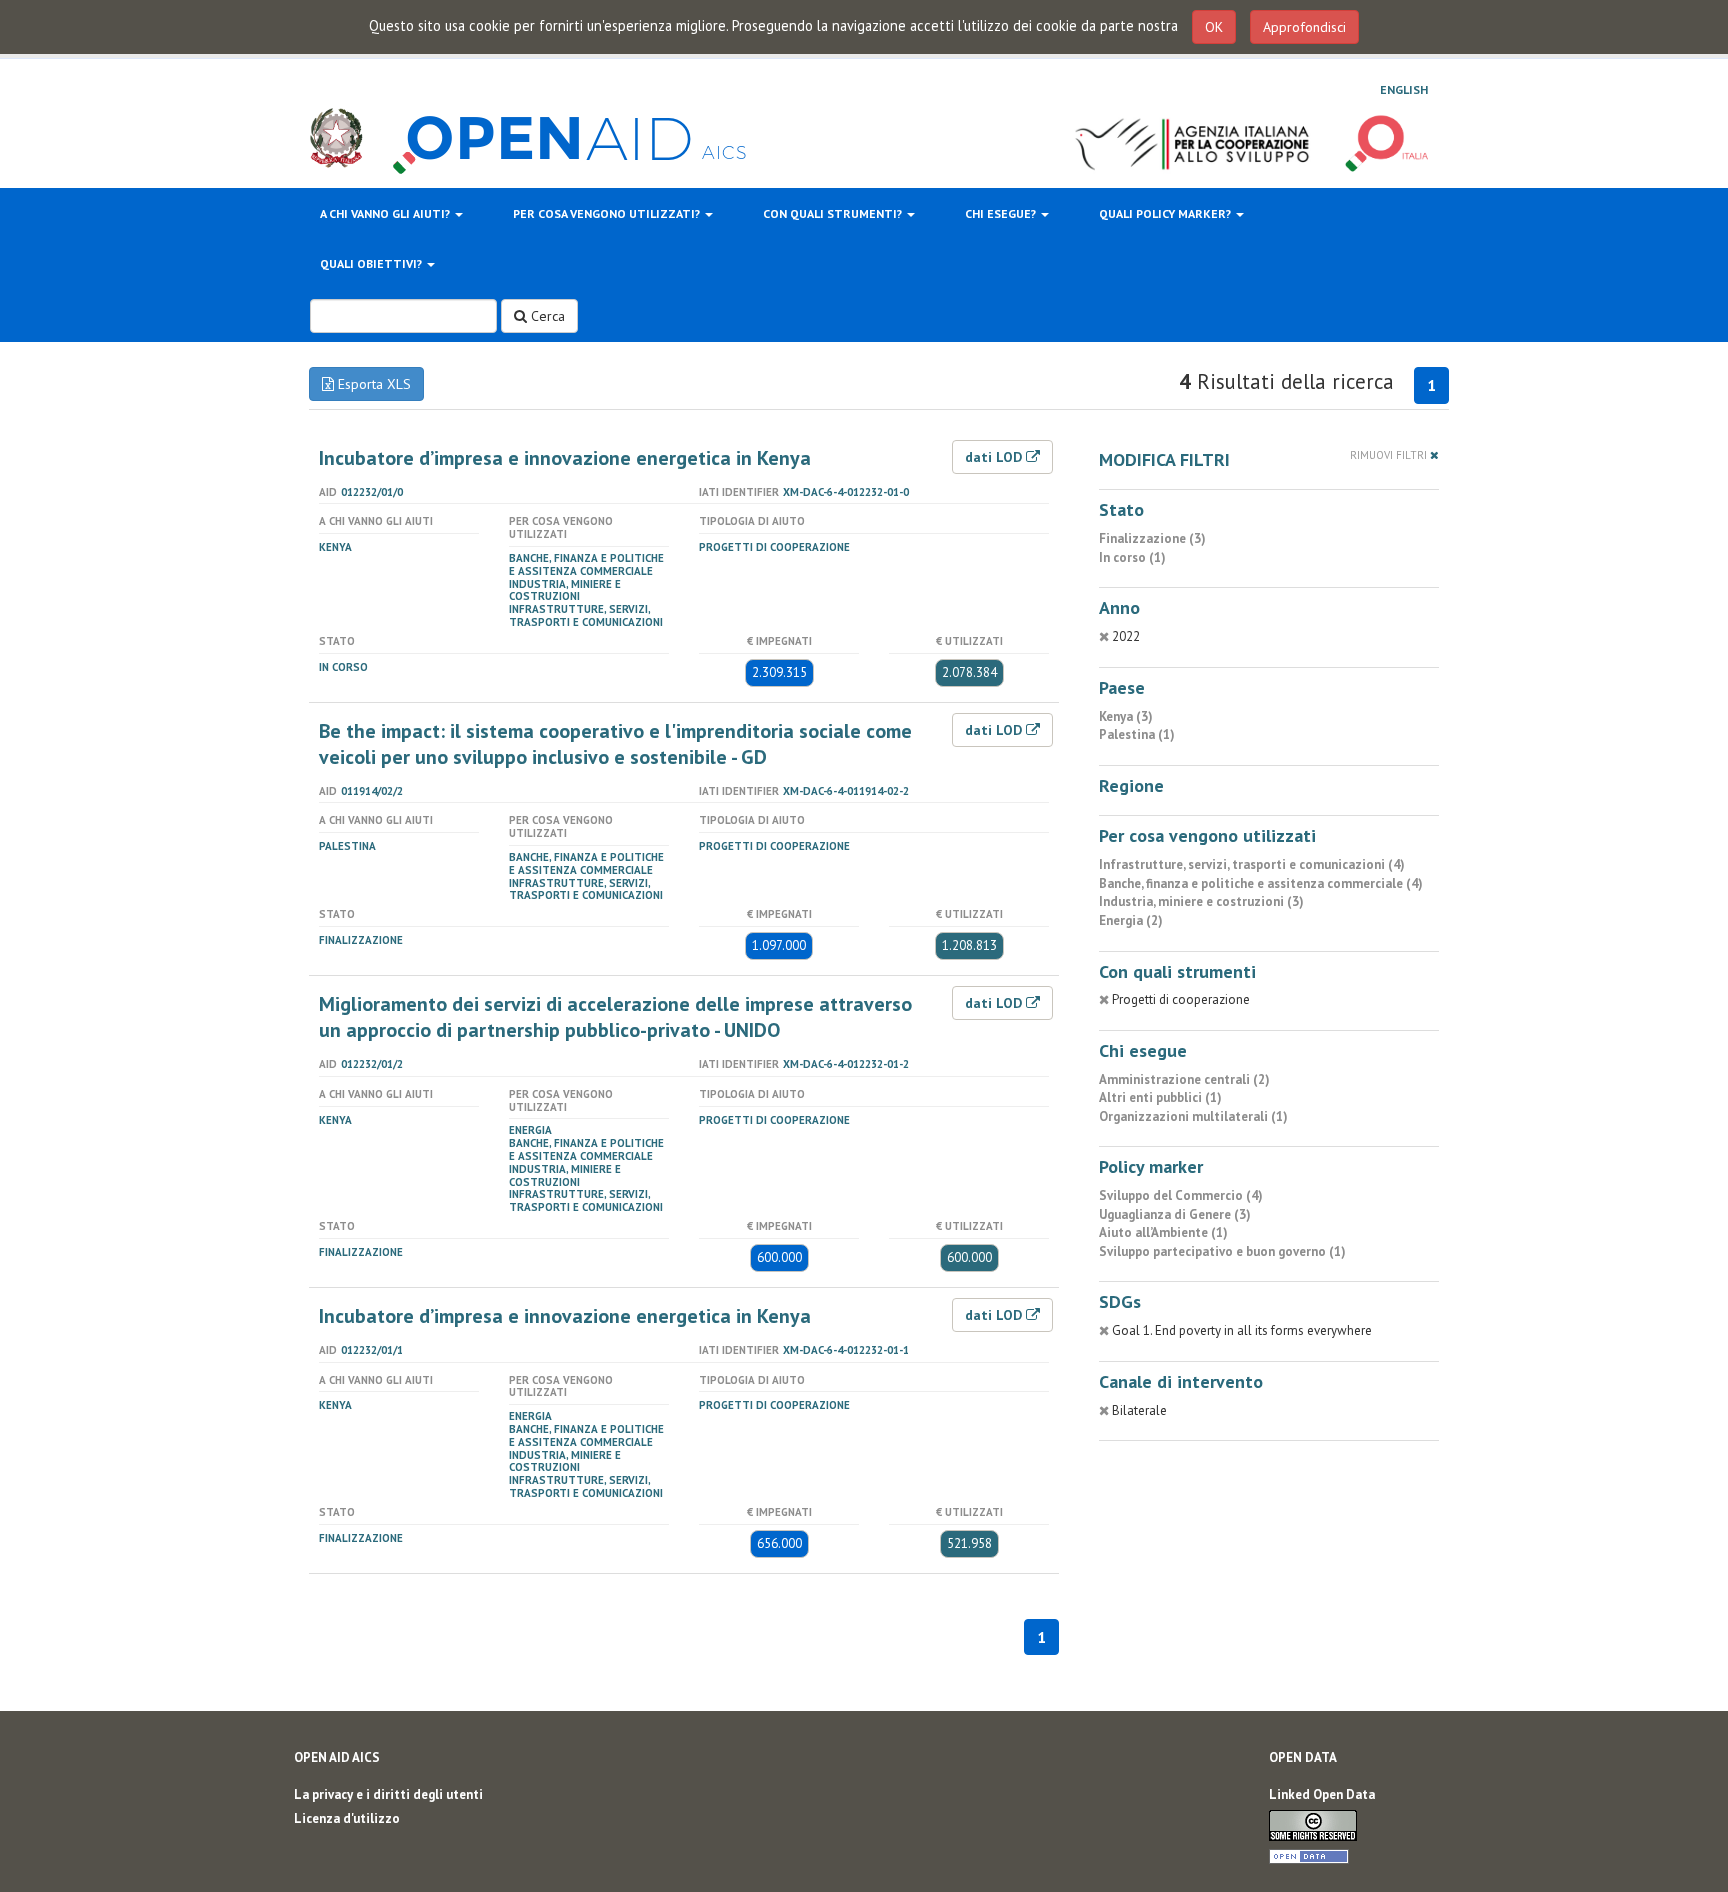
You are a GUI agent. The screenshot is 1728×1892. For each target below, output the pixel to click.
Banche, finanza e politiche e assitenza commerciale (586, 564)
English (1404, 89)
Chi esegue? (1002, 213)
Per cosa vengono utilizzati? (608, 213)
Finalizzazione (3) (1152, 538)
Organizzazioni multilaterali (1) (1193, 1116)
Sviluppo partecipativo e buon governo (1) (1222, 1251)
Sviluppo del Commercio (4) (1181, 1195)
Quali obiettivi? (372, 263)
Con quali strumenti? (834, 213)
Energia (530, 1130)
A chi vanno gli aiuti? (386, 213)
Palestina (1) (1137, 734)
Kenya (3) (1126, 716)
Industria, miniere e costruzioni (565, 590)
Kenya (335, 547)
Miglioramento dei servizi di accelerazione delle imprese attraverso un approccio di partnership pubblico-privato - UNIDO (615, 1017)
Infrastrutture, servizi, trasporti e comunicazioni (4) (1252, 864)
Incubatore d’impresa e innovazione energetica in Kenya (565, 458)
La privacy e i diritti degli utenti (388, 1794)
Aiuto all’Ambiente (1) (1163, 1232)
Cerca (546, 316)
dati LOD (995, 457)
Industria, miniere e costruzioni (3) (1201, 901)
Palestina (347, 846)
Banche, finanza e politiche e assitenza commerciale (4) (1261, 883)
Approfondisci (1304, 27)
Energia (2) (1131, 920)
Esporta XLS (372, 384)
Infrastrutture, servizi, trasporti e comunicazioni (586, 615)
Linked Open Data (1322, 1794)
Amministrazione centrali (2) (1184, 1079)
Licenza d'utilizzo (347, 1818)
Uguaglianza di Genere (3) (1175, 1214)
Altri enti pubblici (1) (1160, 1097)
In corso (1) (1132, 557)
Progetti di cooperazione (774, 547)
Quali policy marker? (1166, 213)
